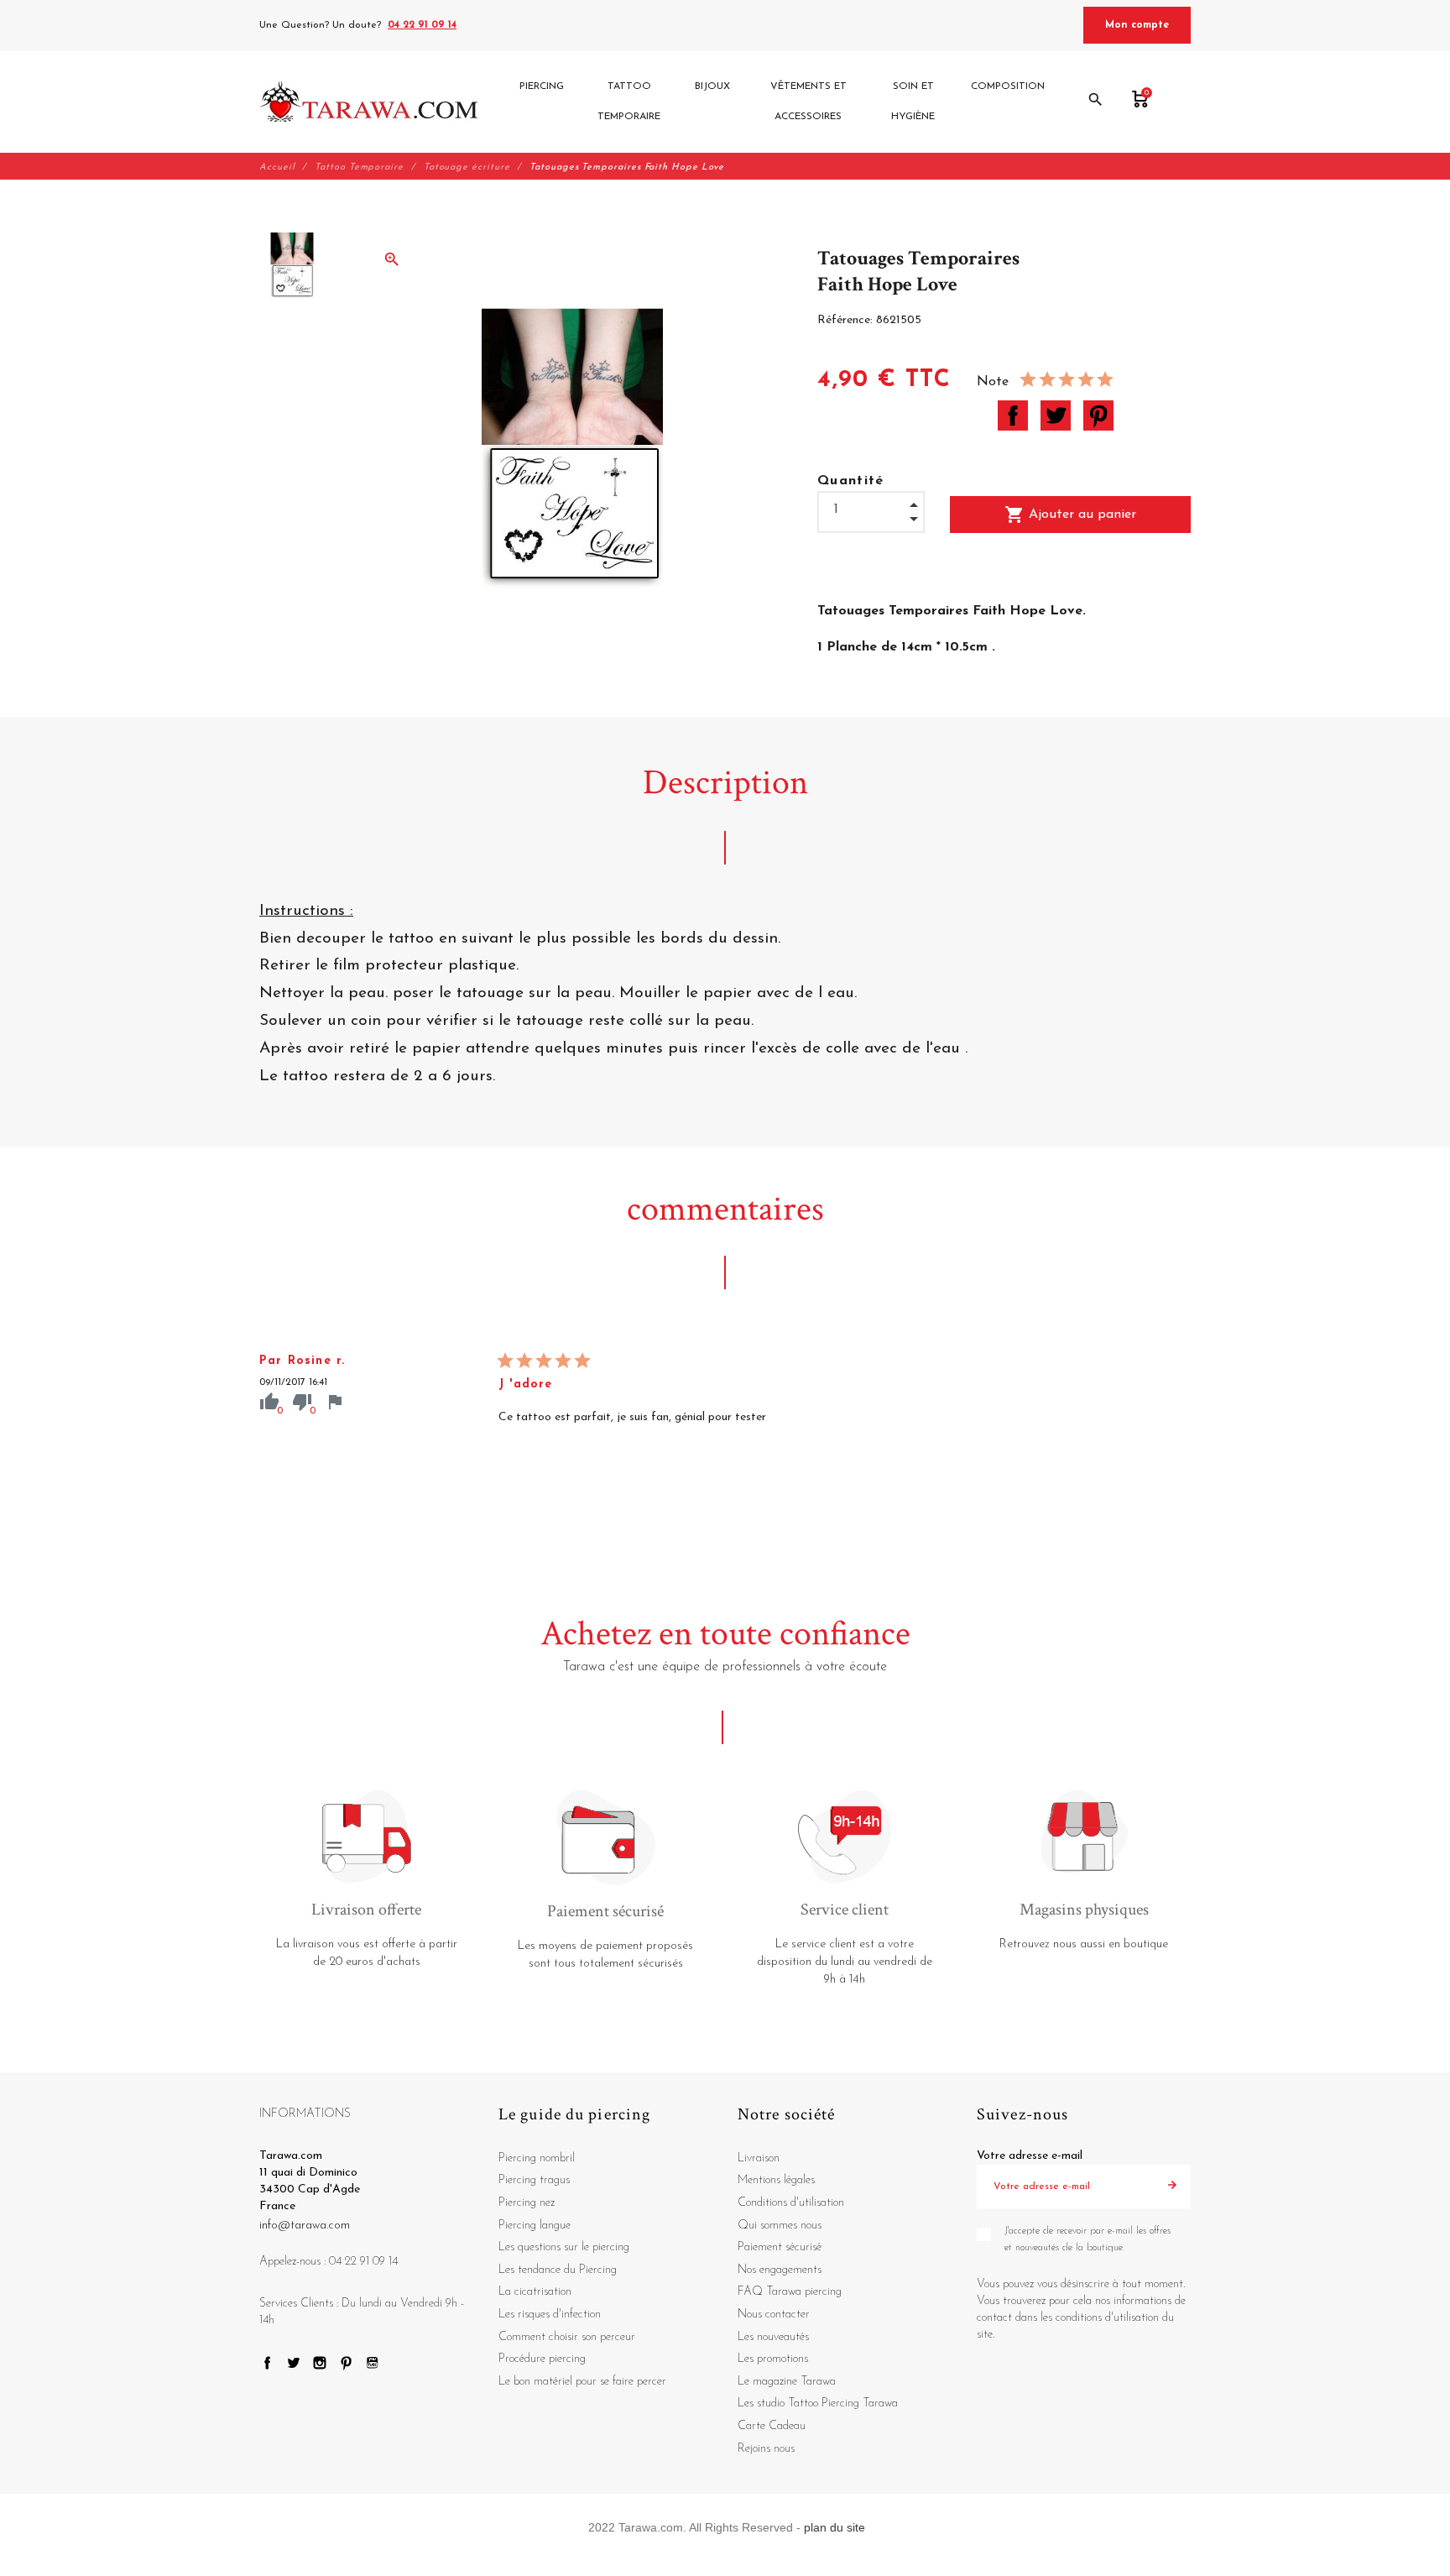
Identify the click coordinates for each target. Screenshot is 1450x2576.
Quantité (851, 481)
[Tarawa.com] (369, 102)
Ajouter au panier (1070, 515)
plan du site (835, 2527)
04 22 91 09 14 (422, 25)
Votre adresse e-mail (1030, 2156)
